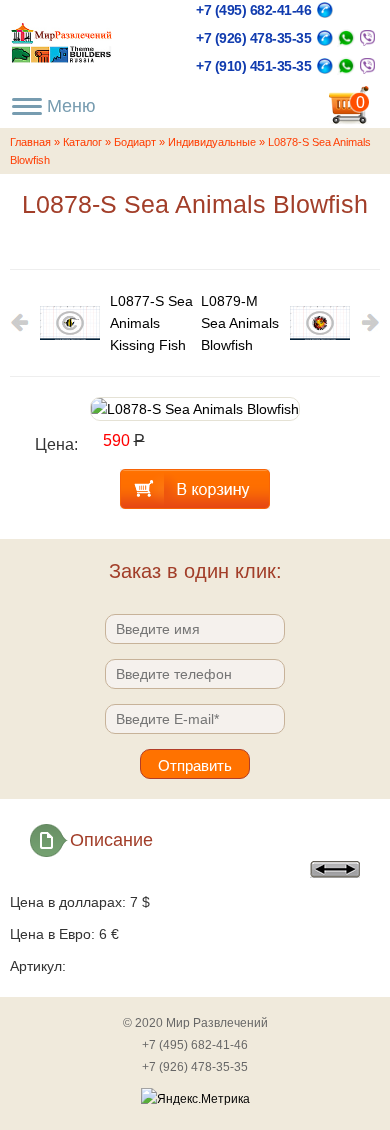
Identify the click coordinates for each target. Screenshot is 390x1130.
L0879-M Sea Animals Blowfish (240, 323)
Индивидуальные (212, 142)
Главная (30, 142)
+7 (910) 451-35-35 (253, 66)
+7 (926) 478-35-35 (253, 38)
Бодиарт (135, 142)
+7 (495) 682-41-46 (253, 10)
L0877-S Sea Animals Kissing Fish (151, 323)
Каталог (82, 142)
